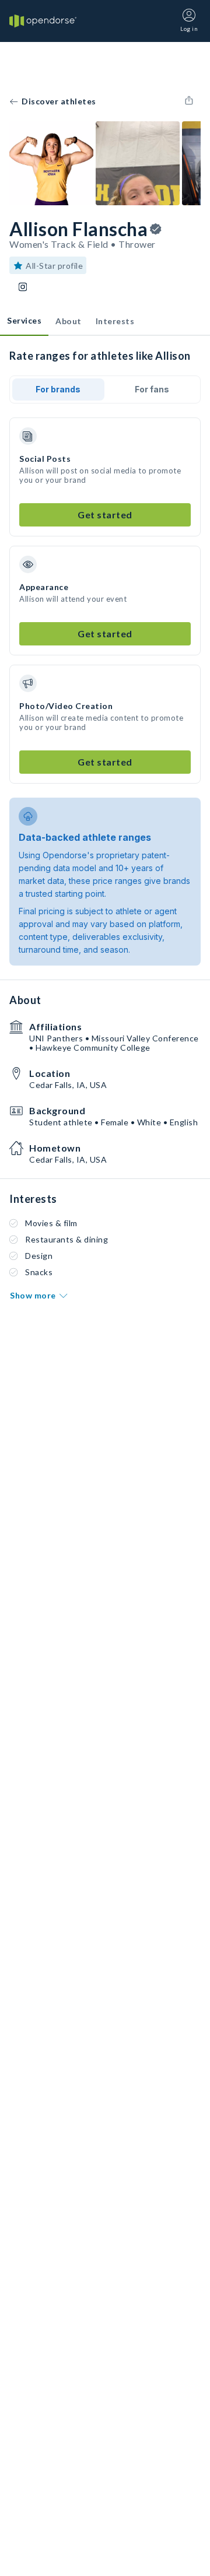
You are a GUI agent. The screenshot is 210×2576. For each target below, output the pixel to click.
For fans (152, 389)
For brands (58, 389)
